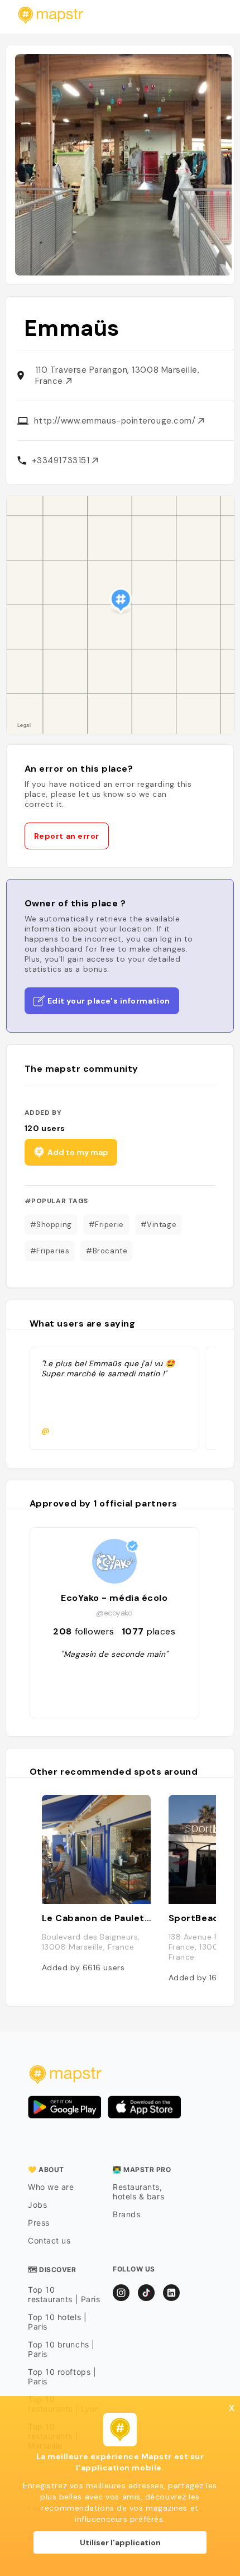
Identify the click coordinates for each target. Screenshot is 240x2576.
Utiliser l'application (120, 2542)
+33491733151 (62, 460)
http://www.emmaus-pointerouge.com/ (116, 421)
